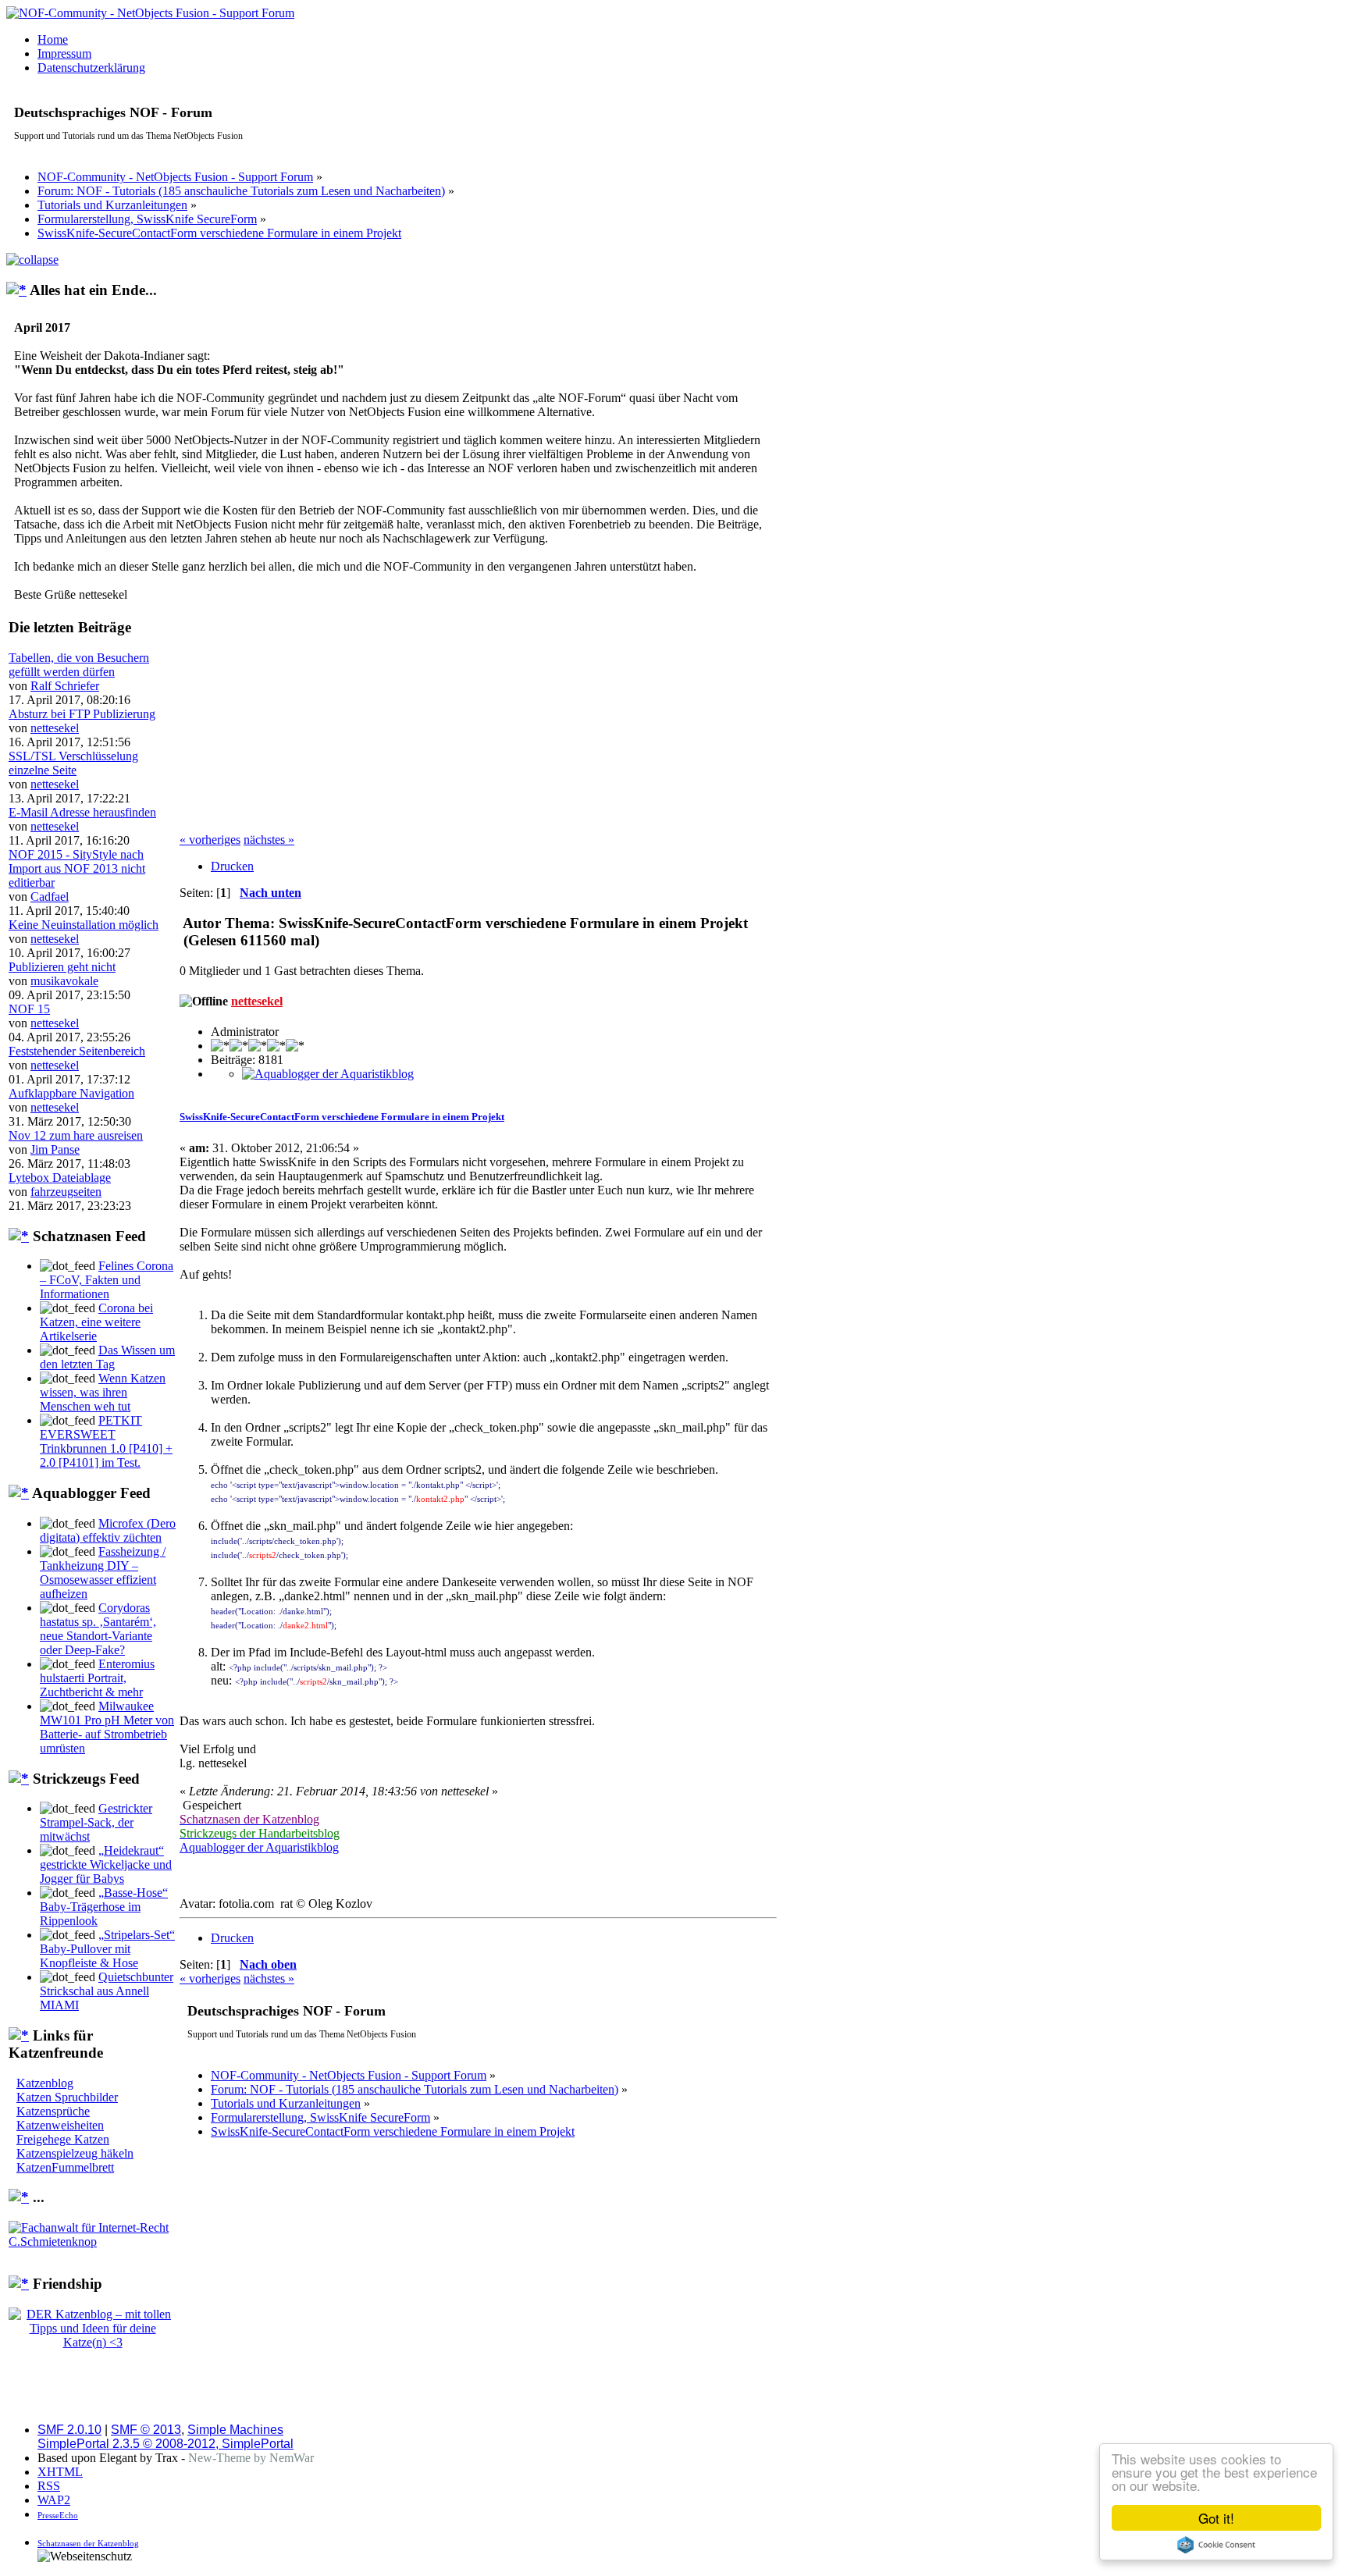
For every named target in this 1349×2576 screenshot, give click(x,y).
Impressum (64, 53)
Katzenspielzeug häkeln (75, 2153)
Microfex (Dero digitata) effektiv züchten (108, 1530)
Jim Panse (55, 1149)
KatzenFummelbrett (65, 2167)
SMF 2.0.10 (69, 2430)
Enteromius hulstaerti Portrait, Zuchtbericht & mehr (97, 1678)
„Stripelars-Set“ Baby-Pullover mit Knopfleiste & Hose (107, 1949)
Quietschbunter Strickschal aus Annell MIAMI (107, 1991)
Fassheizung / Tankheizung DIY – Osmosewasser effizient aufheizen (103, 1573)
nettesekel (55, 728)
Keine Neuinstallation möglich (84, 925)
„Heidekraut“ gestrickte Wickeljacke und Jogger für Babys (106, 1864)
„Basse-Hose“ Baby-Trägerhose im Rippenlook (104, 1907)
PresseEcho (58, 2515)
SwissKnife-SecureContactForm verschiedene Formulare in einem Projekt (342, 1117)
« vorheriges (210, 840)
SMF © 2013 (146, 2430)
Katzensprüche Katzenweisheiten (60, 2118)
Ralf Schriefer (65, 686)
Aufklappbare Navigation (71, 1093)
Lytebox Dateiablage (60, 1178)
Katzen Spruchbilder (67, 2097)
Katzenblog (45, 2083)
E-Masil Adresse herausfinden (82, 812)
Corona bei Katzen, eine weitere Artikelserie (96, 1322)
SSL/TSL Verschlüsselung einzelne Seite (73, 763)
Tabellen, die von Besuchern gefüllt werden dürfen (79, 665)
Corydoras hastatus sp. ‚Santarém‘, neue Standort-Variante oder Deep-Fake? (98, 1629)
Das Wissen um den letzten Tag (107, 1357)
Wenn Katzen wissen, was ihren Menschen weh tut (103, 1392)
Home (53, 39)
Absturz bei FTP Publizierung (82, 714)
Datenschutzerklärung (91, 68)
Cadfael (50, 897)
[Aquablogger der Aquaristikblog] (328, 1074)
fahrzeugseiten (66, 1192)
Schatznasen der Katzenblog (88, 2543)
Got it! (1216, 2518)
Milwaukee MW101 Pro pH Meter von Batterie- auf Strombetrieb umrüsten (107, 1727)
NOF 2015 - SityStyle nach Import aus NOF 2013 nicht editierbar (77, 868)
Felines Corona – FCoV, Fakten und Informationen (107, 1280)
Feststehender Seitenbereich (77, 1051)
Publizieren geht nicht (62, 967)
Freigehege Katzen (63, 2139)
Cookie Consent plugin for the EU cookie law (1216, 2545)
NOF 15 (29, 1009)
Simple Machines (235, 2430)
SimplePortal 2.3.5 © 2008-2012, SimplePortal (166, 2444)
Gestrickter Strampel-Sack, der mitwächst (96, 1822)
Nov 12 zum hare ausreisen (76, 1135)
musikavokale (64, 981)
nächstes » (269, 840)
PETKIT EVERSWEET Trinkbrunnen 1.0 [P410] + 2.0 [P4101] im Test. (106, 1441)
